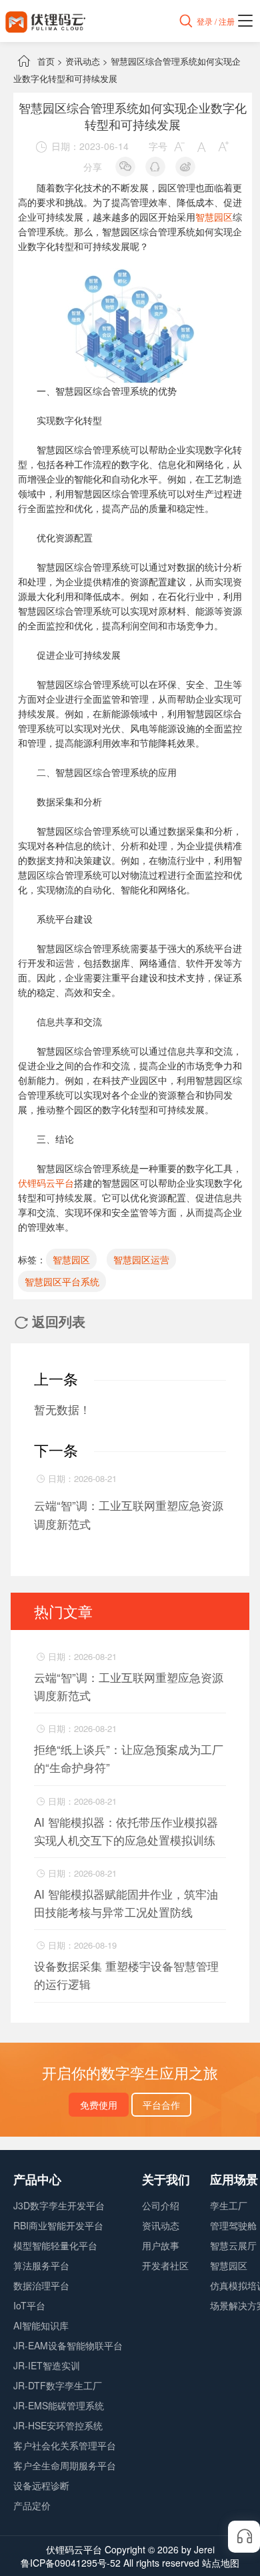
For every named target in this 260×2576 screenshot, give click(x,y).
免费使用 (99, 2105)
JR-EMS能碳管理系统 (59, 2405)
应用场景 (234, 2179)
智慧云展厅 (233, 2245)
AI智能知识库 (41, 2325)
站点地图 (221, 2563)
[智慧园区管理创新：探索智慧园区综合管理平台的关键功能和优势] (132, 275)
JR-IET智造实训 (47, 2365)
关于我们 (166, 2179)
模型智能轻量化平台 (55, 2245)
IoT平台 (29, 2305)
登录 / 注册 (216, 21)
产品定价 (32, 2505)
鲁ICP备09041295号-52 (71, 2563)
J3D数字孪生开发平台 (59, 2205)
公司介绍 (161, 2205)
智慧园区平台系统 (62, 1281)
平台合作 (161, 2105)
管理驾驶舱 (233, 2225)
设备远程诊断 (41, 2485)
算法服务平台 (41, 2265)
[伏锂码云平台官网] (45, 21)
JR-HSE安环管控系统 (58, 2425)
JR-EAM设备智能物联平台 (68, 2345)
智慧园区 (214, 217)
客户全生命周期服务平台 (65, 2465)
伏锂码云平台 (46, 1183)
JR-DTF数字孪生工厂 (58, 2385)
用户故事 (161, 2245)
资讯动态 (83, 61)
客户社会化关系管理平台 (65, 2445)
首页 (46, 61)
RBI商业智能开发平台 (58, 2225)
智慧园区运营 (141, 1259)
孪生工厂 (229, 2205)
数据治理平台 (41, 2285)
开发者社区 (165, 2265)
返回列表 (50, 1321)
